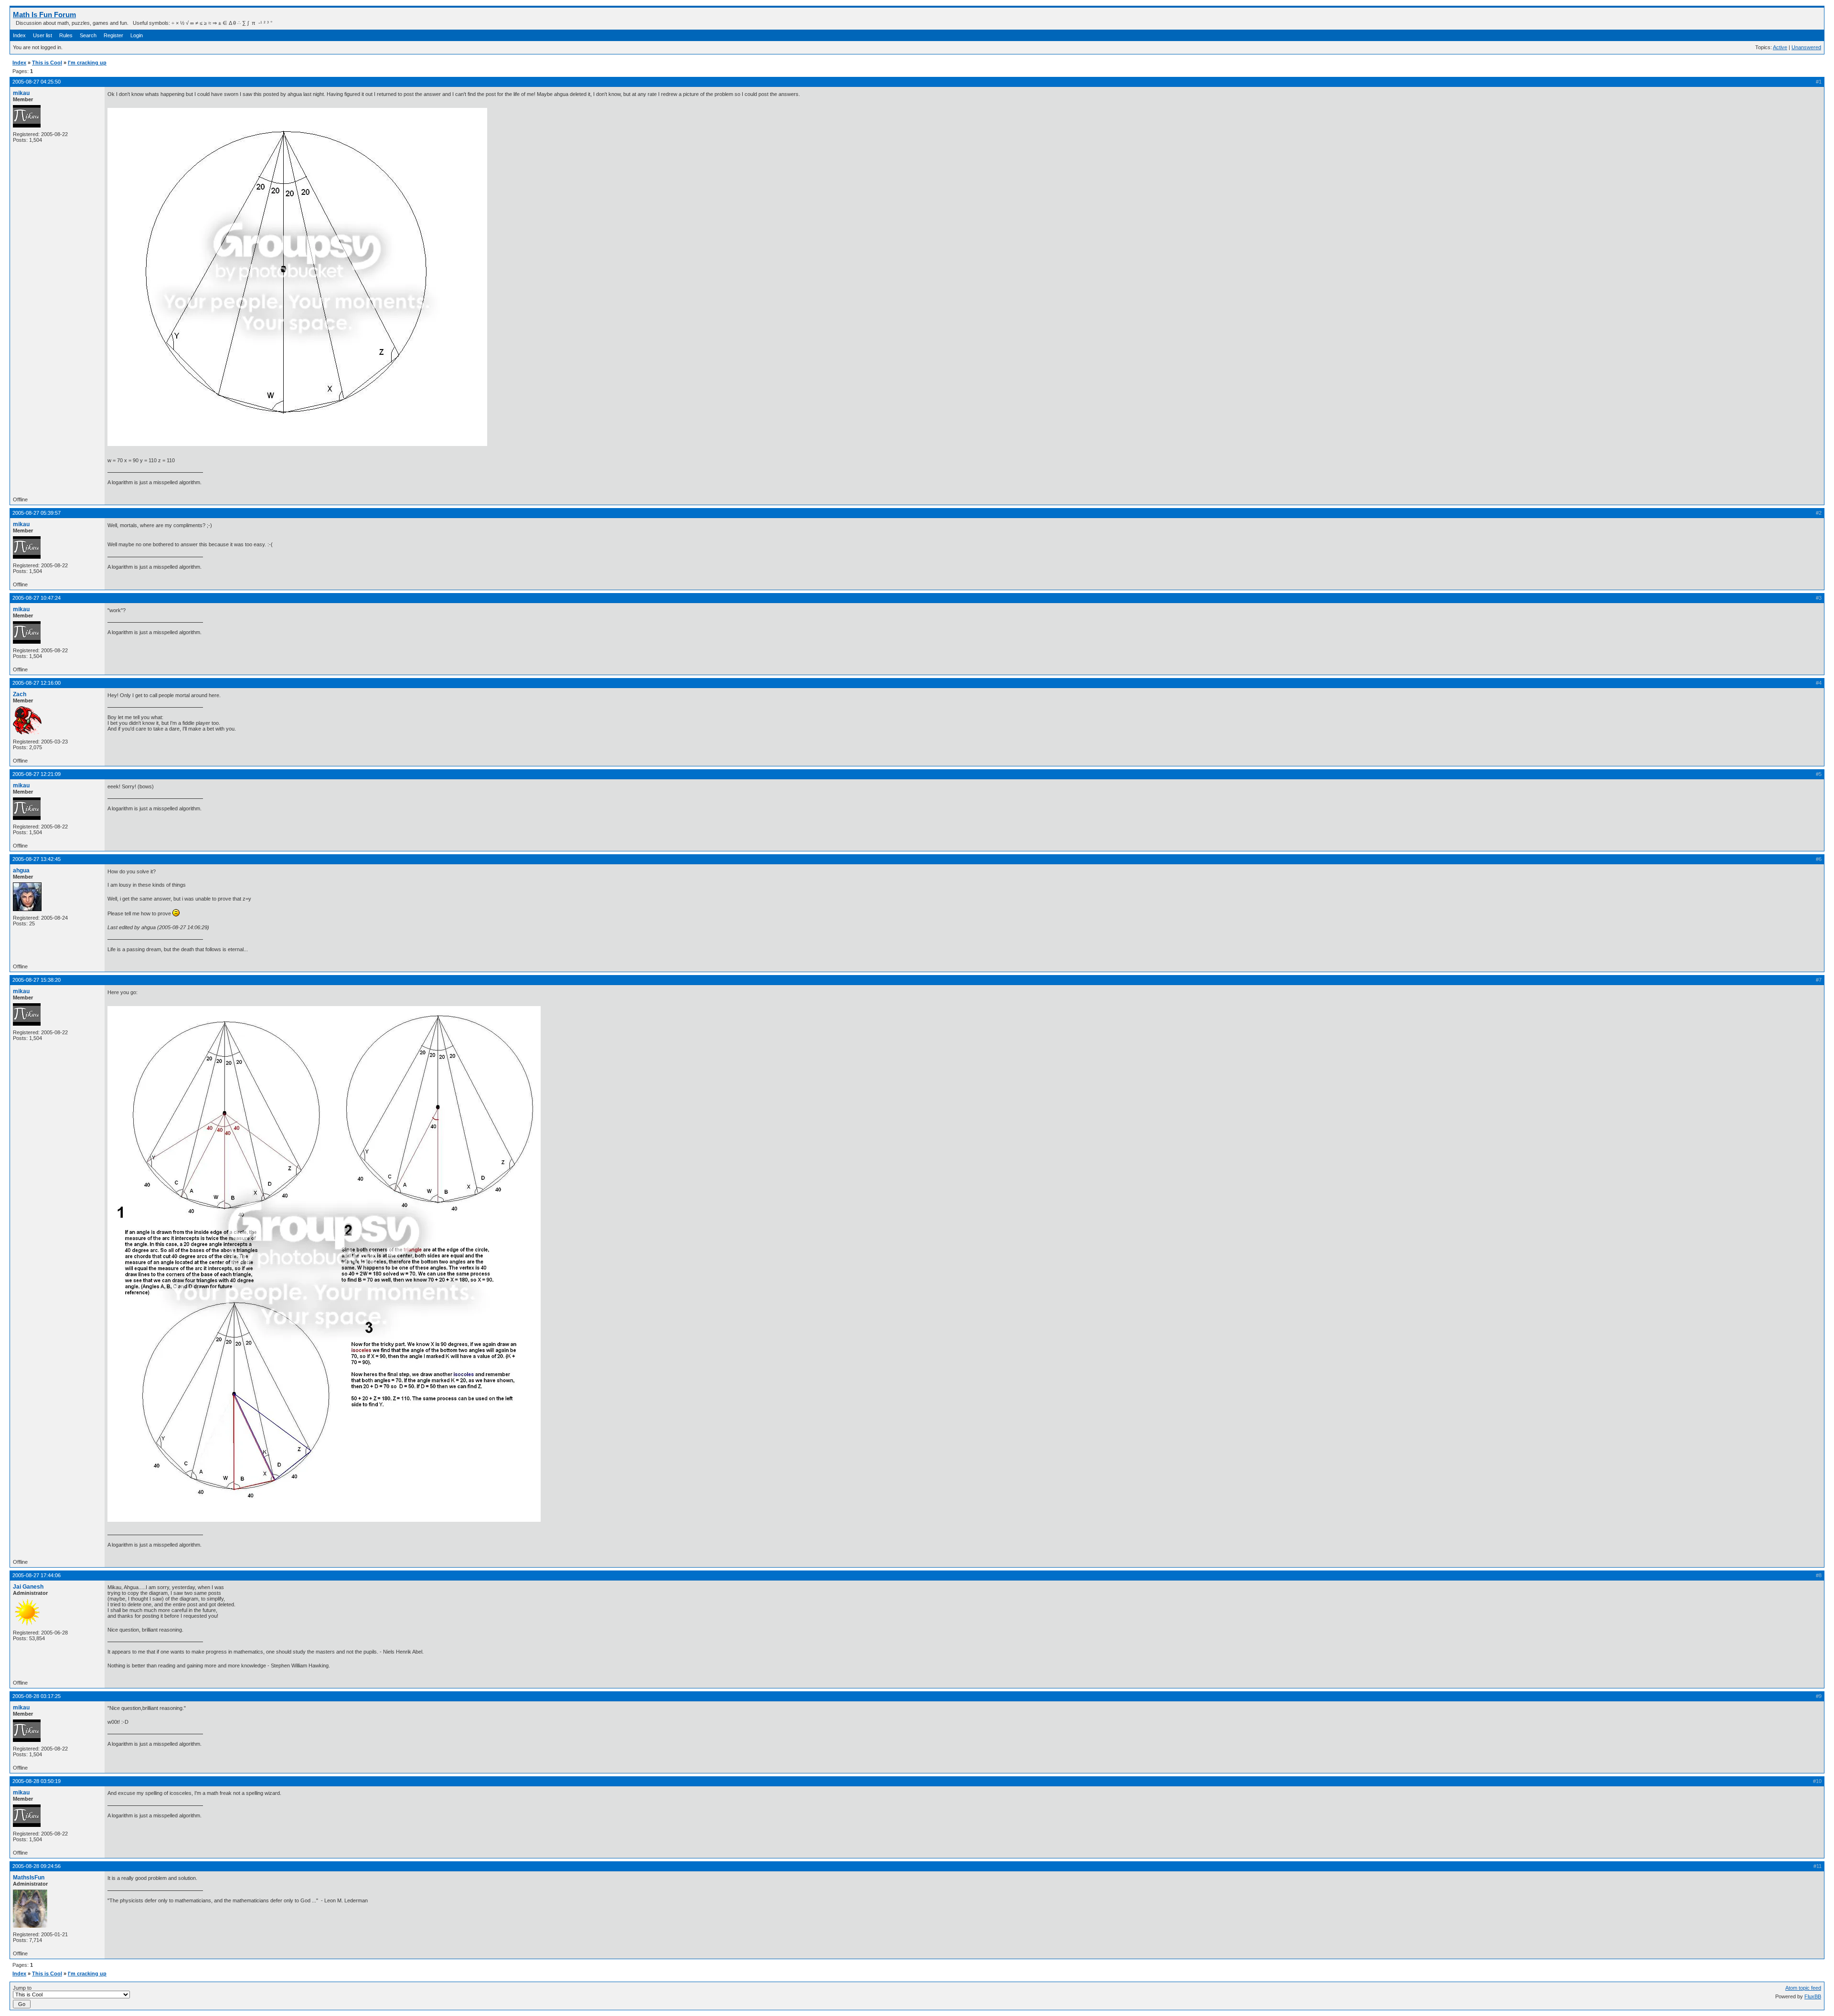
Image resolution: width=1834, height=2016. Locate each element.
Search (88, 35)
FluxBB (1813, 1996)
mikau (21, 93)
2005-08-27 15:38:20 (37, 980)
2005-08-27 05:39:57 (37, 513)
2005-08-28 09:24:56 (37, 1866)
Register (113, 35)
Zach (20, 694)
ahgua (21, 870)
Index (19, 35)
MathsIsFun (29, 1878)
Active (1780, 47)
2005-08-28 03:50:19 (37, 1781)
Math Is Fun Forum (44, 15)
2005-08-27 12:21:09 (37, 774)
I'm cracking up (87, 63)
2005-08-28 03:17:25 (37, 1696)
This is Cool (47, 63)
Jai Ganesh (28, 1587)
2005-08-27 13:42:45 (37, 859)
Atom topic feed (1803, 1988)
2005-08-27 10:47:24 (37, 598)
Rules (66, 35)
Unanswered (1806, 47)
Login (137, 35)
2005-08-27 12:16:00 (37, 683)
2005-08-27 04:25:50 (37, 82)
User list (43, 35)
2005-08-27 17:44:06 (37, 1575)
